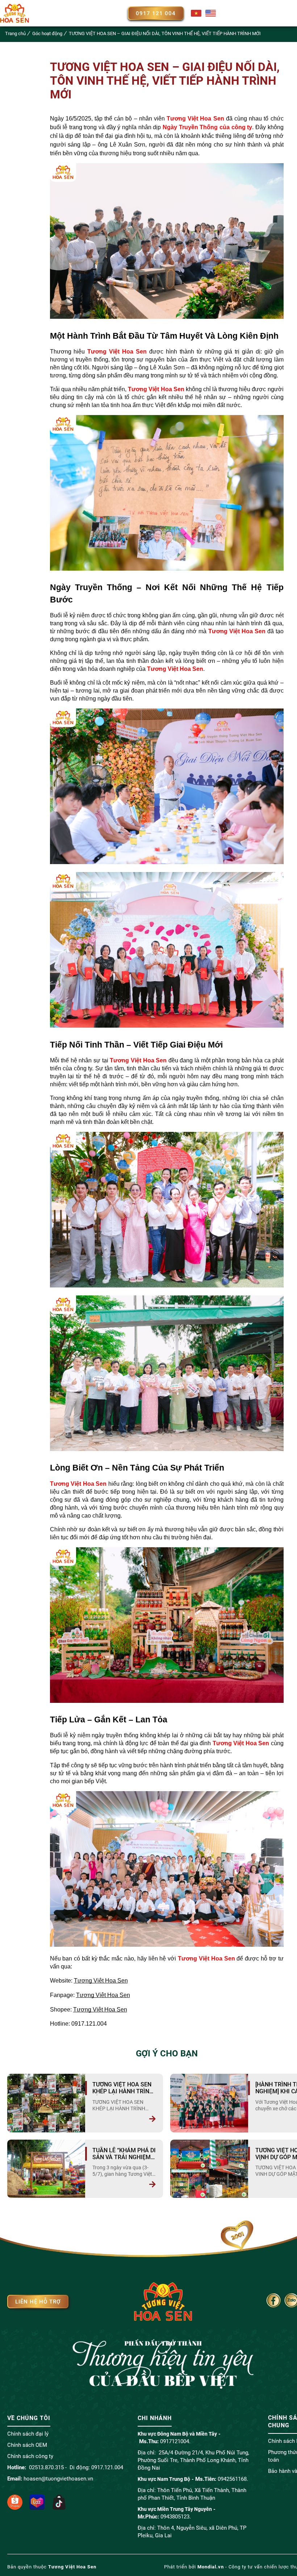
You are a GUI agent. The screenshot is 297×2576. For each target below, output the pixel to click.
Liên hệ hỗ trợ (38, 2302)
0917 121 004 (156, 13)
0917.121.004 (107, 2467)
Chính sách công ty (30, 2456)
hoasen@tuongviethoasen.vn (58, 2479)
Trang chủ (15, 33)
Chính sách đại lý (28, 2434)
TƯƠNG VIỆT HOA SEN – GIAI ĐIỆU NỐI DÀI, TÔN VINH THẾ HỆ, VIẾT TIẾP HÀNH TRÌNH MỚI (165, 33)
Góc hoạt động (47, 33)
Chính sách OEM (27, 2445)
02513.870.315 (46, 2467)
